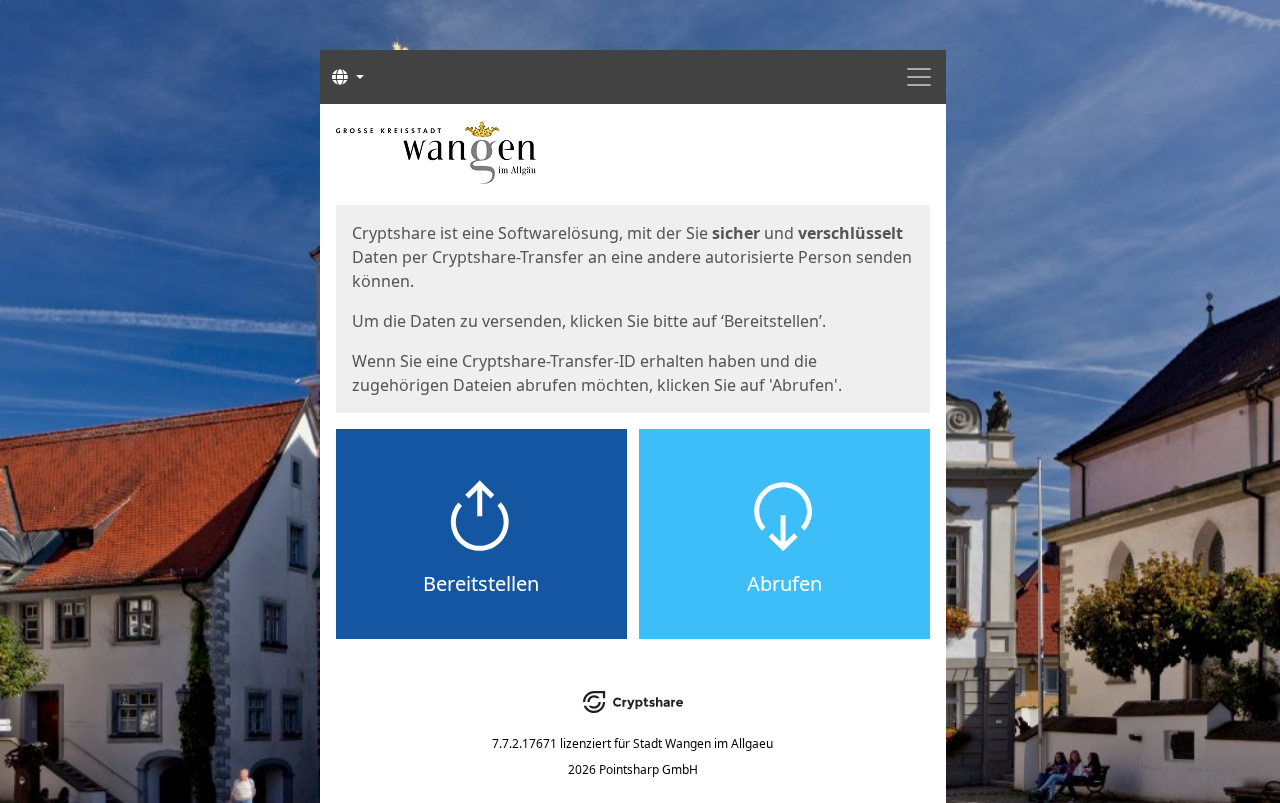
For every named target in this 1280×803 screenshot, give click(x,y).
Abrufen (784, 583)
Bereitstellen (481, 583)
